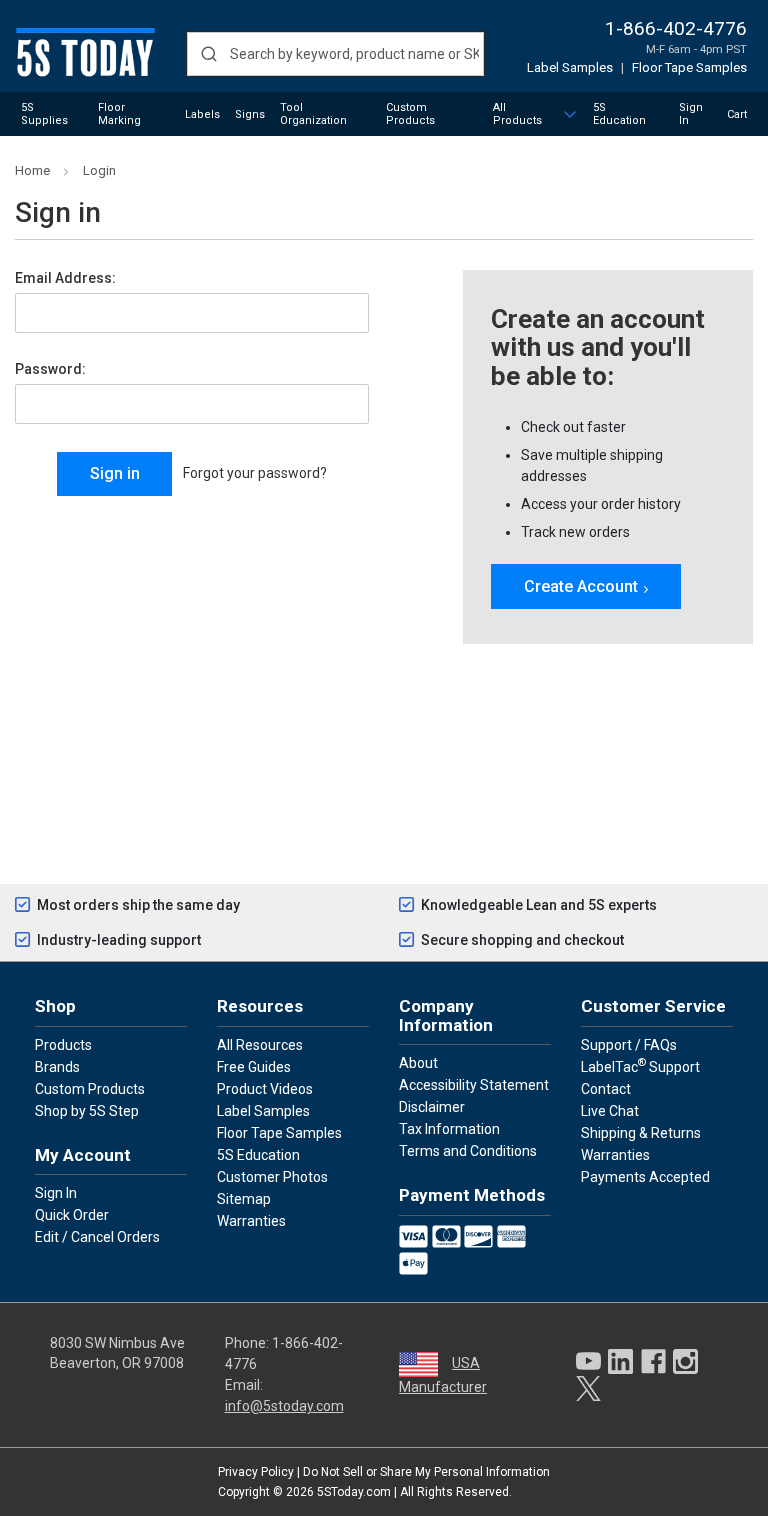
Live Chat (610, 1111)
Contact (606, 1089)
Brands (57, 1067)
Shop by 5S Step (87, 1111)
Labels (202, 114)
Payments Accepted (645, 1177)
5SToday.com (354, 1492)
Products (63, 1045)
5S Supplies (44, 114)
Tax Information (449, 1129)
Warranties (251, 1221)
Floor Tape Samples (689, 67)
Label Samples (570, 67)
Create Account (581, 586)
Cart (737, 114)
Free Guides (254, 1067)
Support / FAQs (629, 1045)
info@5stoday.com (284, 1406)
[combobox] (335, 54)
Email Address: (65, 278)
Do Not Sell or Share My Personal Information (426, 1472)
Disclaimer (432, 1107)
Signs (250, 114)
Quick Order (72, 1215)
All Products (517, 114)
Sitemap (244, 1199)
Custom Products (410, 114)
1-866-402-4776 (676, 28)
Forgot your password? (255, 473)
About (418, 1063)
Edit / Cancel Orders (97, 1237)
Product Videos (265, 1089)
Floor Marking (119, 114)
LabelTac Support (640, 1066)
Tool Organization (313, 114)
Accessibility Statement (474, 1085)
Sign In (691, 114)
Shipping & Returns (641, 1133)
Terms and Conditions (468, 1151)
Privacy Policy (256, 1472)
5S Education (619, 114)
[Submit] (208, 54)
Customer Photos (272, 1177)
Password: (50, 369)
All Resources (260, 1045)
